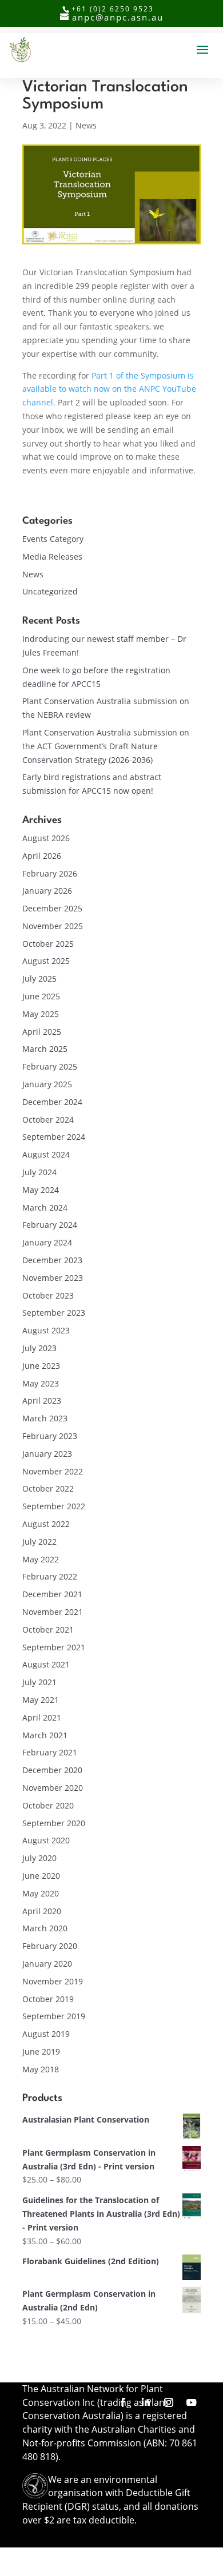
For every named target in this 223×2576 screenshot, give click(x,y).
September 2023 (54, 1313)
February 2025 (50, 1066)
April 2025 (42, 1032)
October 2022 (48, 1488)
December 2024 (52, 1102)
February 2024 (50, 1225)
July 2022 (39, 1542)
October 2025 (48, 944)
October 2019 (48, 1999)
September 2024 (54, 1137)
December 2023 (52, 1260)
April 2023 (42, 1400)
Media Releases (52, 556)
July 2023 (39, 1348)
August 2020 (46, 1840)
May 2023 (41, 1383)
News (86, 125)
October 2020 (48, 1805)
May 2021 (41, 1700)
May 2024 (41, 1190)
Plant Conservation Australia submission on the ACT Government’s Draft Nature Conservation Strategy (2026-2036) (106, 746)
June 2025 (41, 996)
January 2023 (47, 1454)
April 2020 (42, 1911)
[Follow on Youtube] (192, 2402)
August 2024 (46, 1154)
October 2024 (48, 1120)
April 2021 (42, 1717)
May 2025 (41, 1014)
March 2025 (45, 1049)
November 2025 (53, 926)
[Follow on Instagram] (169, 2402)
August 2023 (46, 1330)
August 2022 (46, 1524)
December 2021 (52, 1594)
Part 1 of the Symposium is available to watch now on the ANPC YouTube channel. (109, 389)
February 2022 (50, 1576)
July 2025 (39, 978)
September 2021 (54, 1647)
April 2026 (42, 856)
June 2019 (41, 2051)
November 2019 (53, 1981)
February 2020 (50, 1946)
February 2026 (50, 873)
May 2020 (41, 1893)
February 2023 (50, 1436)
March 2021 (45, 1735)
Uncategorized (50, 591)
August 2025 (46, 961)
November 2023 (53, 1278)
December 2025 (52, 908)
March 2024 (45, 1207)
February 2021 (50, 1752)
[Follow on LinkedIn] (146, 2402)
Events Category (53, 539)
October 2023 (48, 1295)
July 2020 (39, 1858)
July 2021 (39, 1682)
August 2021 (46, 1664)
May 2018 (41, 2069)
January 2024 (47, 1242)
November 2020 (53, 1788)
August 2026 (46, 838)
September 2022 (54, 1506)
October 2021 (48, 1629)
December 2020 (52, 1770)
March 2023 (45, 1418)
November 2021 (53, 1612)
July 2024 (39, 1172)
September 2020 (54, 1823)
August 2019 (46, 2034)
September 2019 (54, 2016)
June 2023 (41, 1366)
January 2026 (47, 891)
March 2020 (45, 1928)
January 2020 (47, 1964)
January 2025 (47, 1084)
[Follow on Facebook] (123, 2402)
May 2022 (41, 1559)
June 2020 (41, 1876)
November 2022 (53, 1471)
